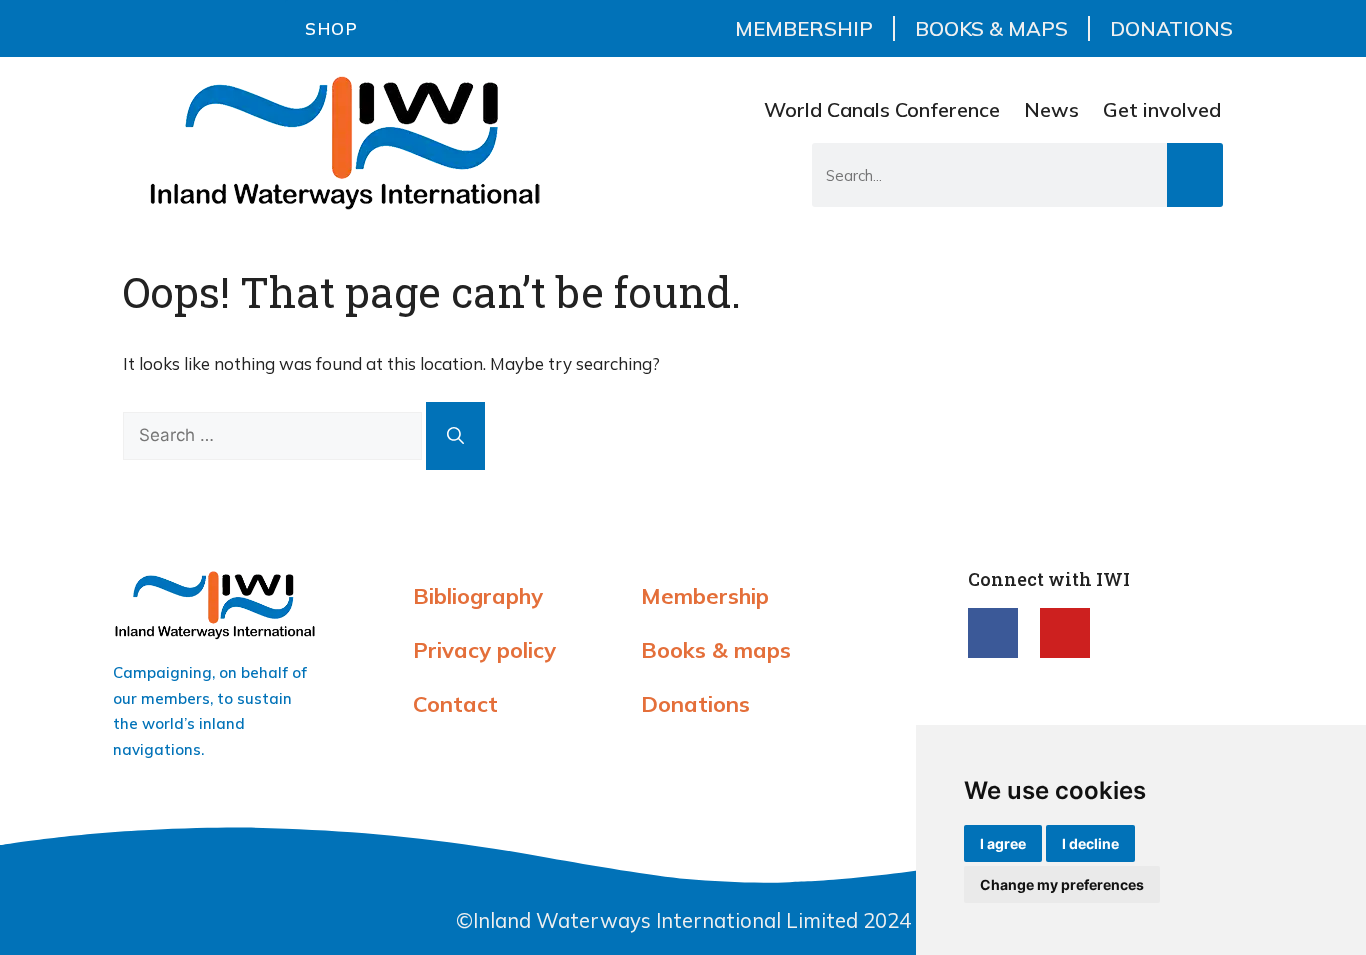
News (1051, 109)
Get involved (1162, 109)
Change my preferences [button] (1062, 884)
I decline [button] (1090, 843)
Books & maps (991, 28)
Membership (804, 28)
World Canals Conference (882, 109)
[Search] (1195, 175)
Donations (1171, 28)
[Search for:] (274, 434)
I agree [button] (1003, 843)
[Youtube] (1065, 633)
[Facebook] (993, 633)
